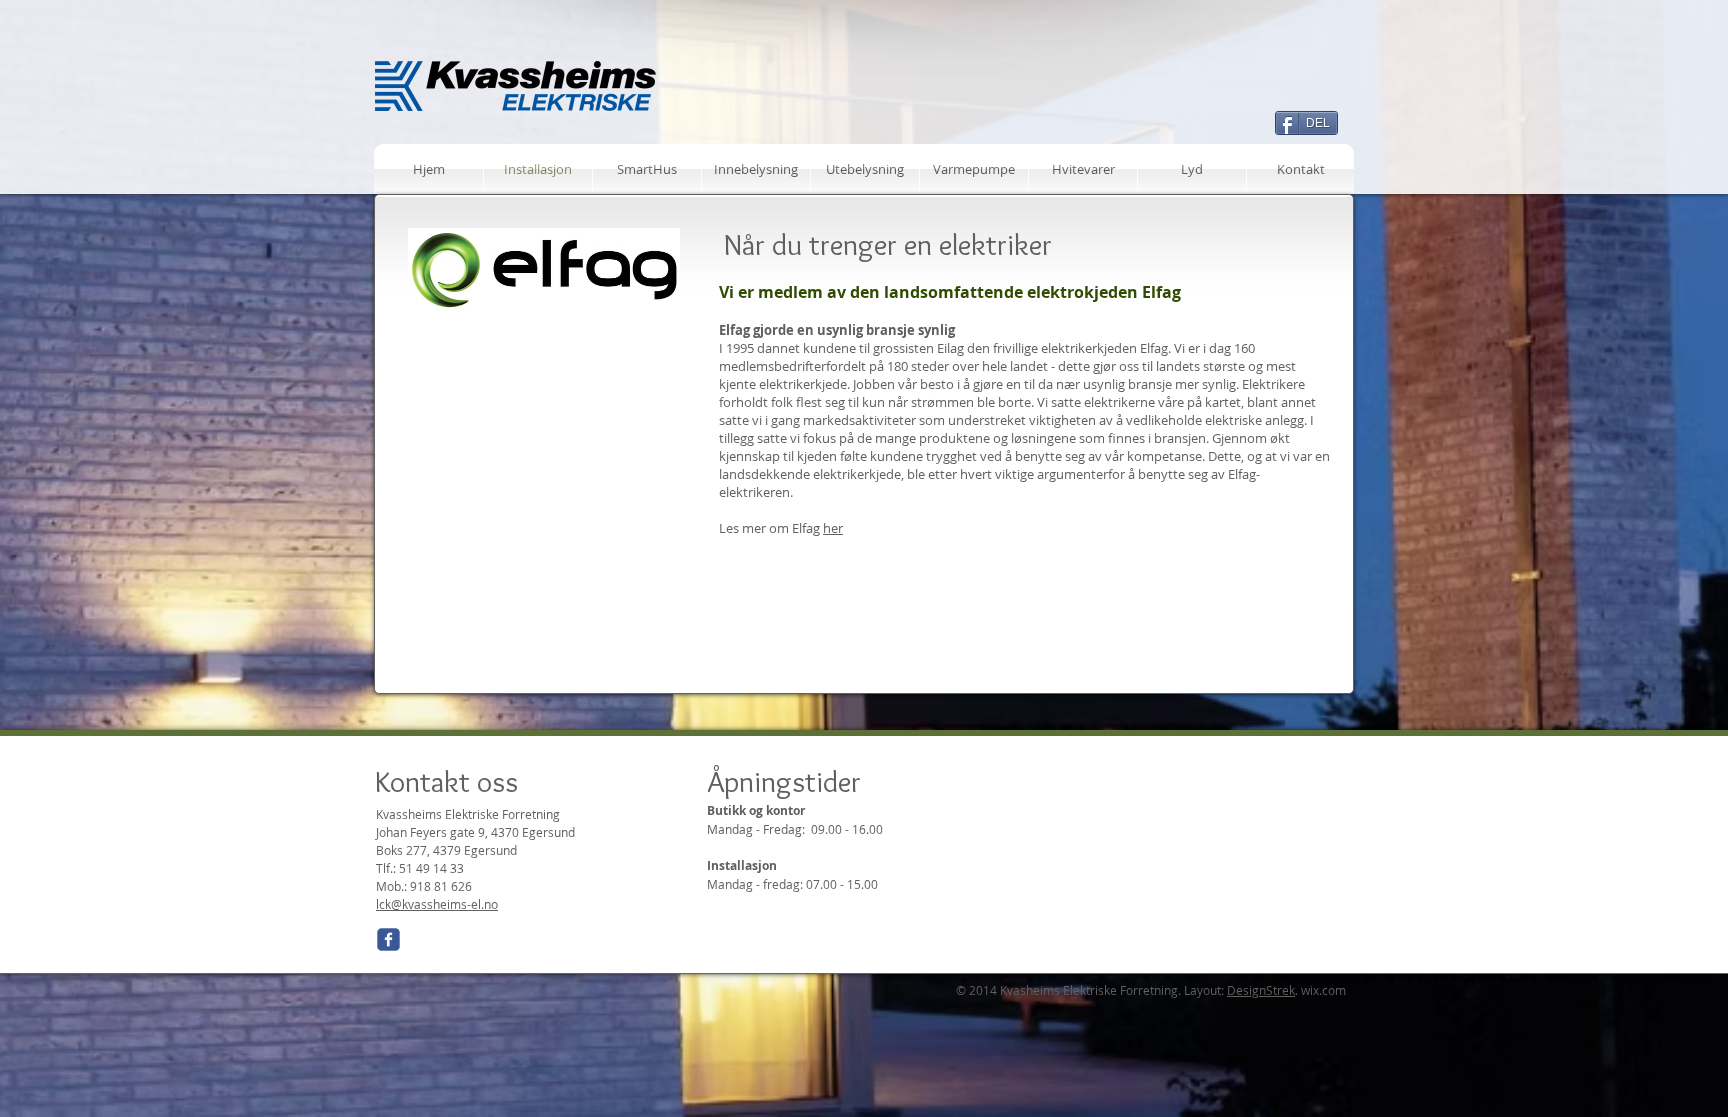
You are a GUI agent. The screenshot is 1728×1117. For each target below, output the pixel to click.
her (833, 528)
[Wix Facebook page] (388, 939)
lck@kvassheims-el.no (437, 904)
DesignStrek (1261, 990)
